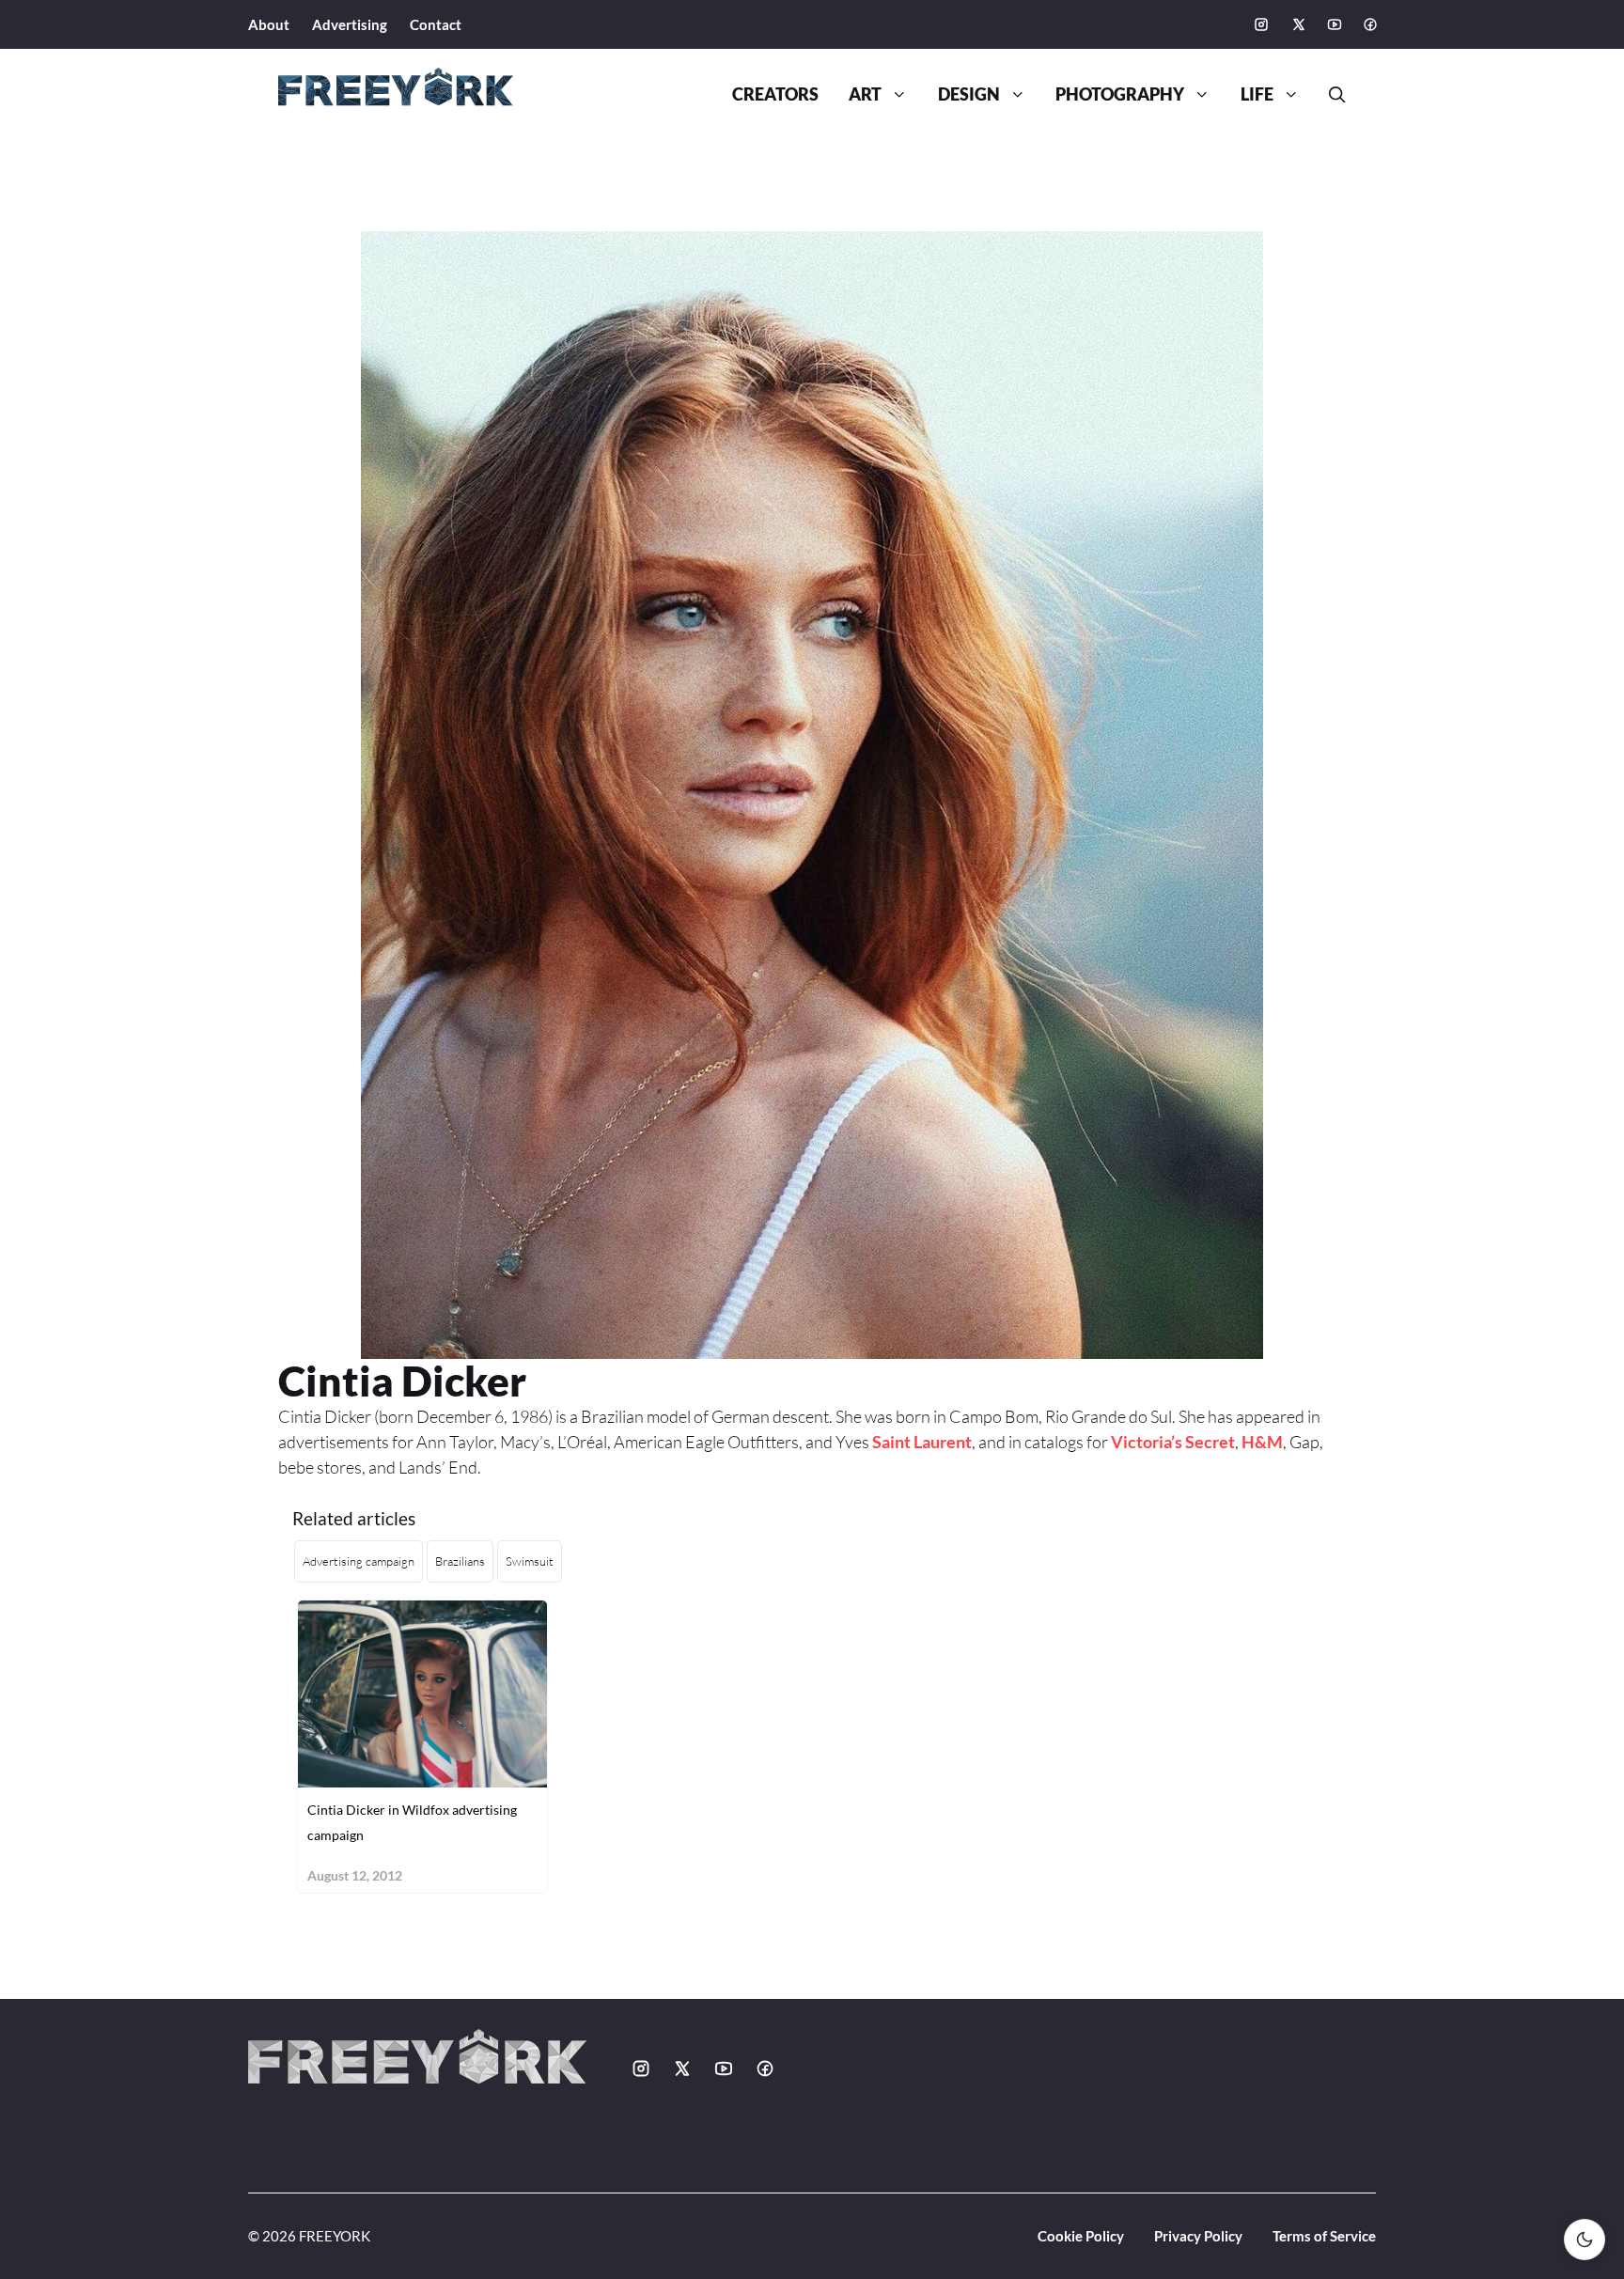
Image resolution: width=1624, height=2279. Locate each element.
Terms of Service (1324, 2236)
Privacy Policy (1198, 2236)
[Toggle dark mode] (1585, 2240)
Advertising (350, 24)
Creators (775, 94)
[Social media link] (1261, 24)
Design (969, 94)
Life (1257, 94)
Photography (1120, 94)
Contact (436, 24)
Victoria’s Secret (1173, 1442)
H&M (1262, 1442)
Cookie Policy (1081, 2236)
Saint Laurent (922, 1442)
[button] (1330, 95)
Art (865, 94)
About (269, 24)
